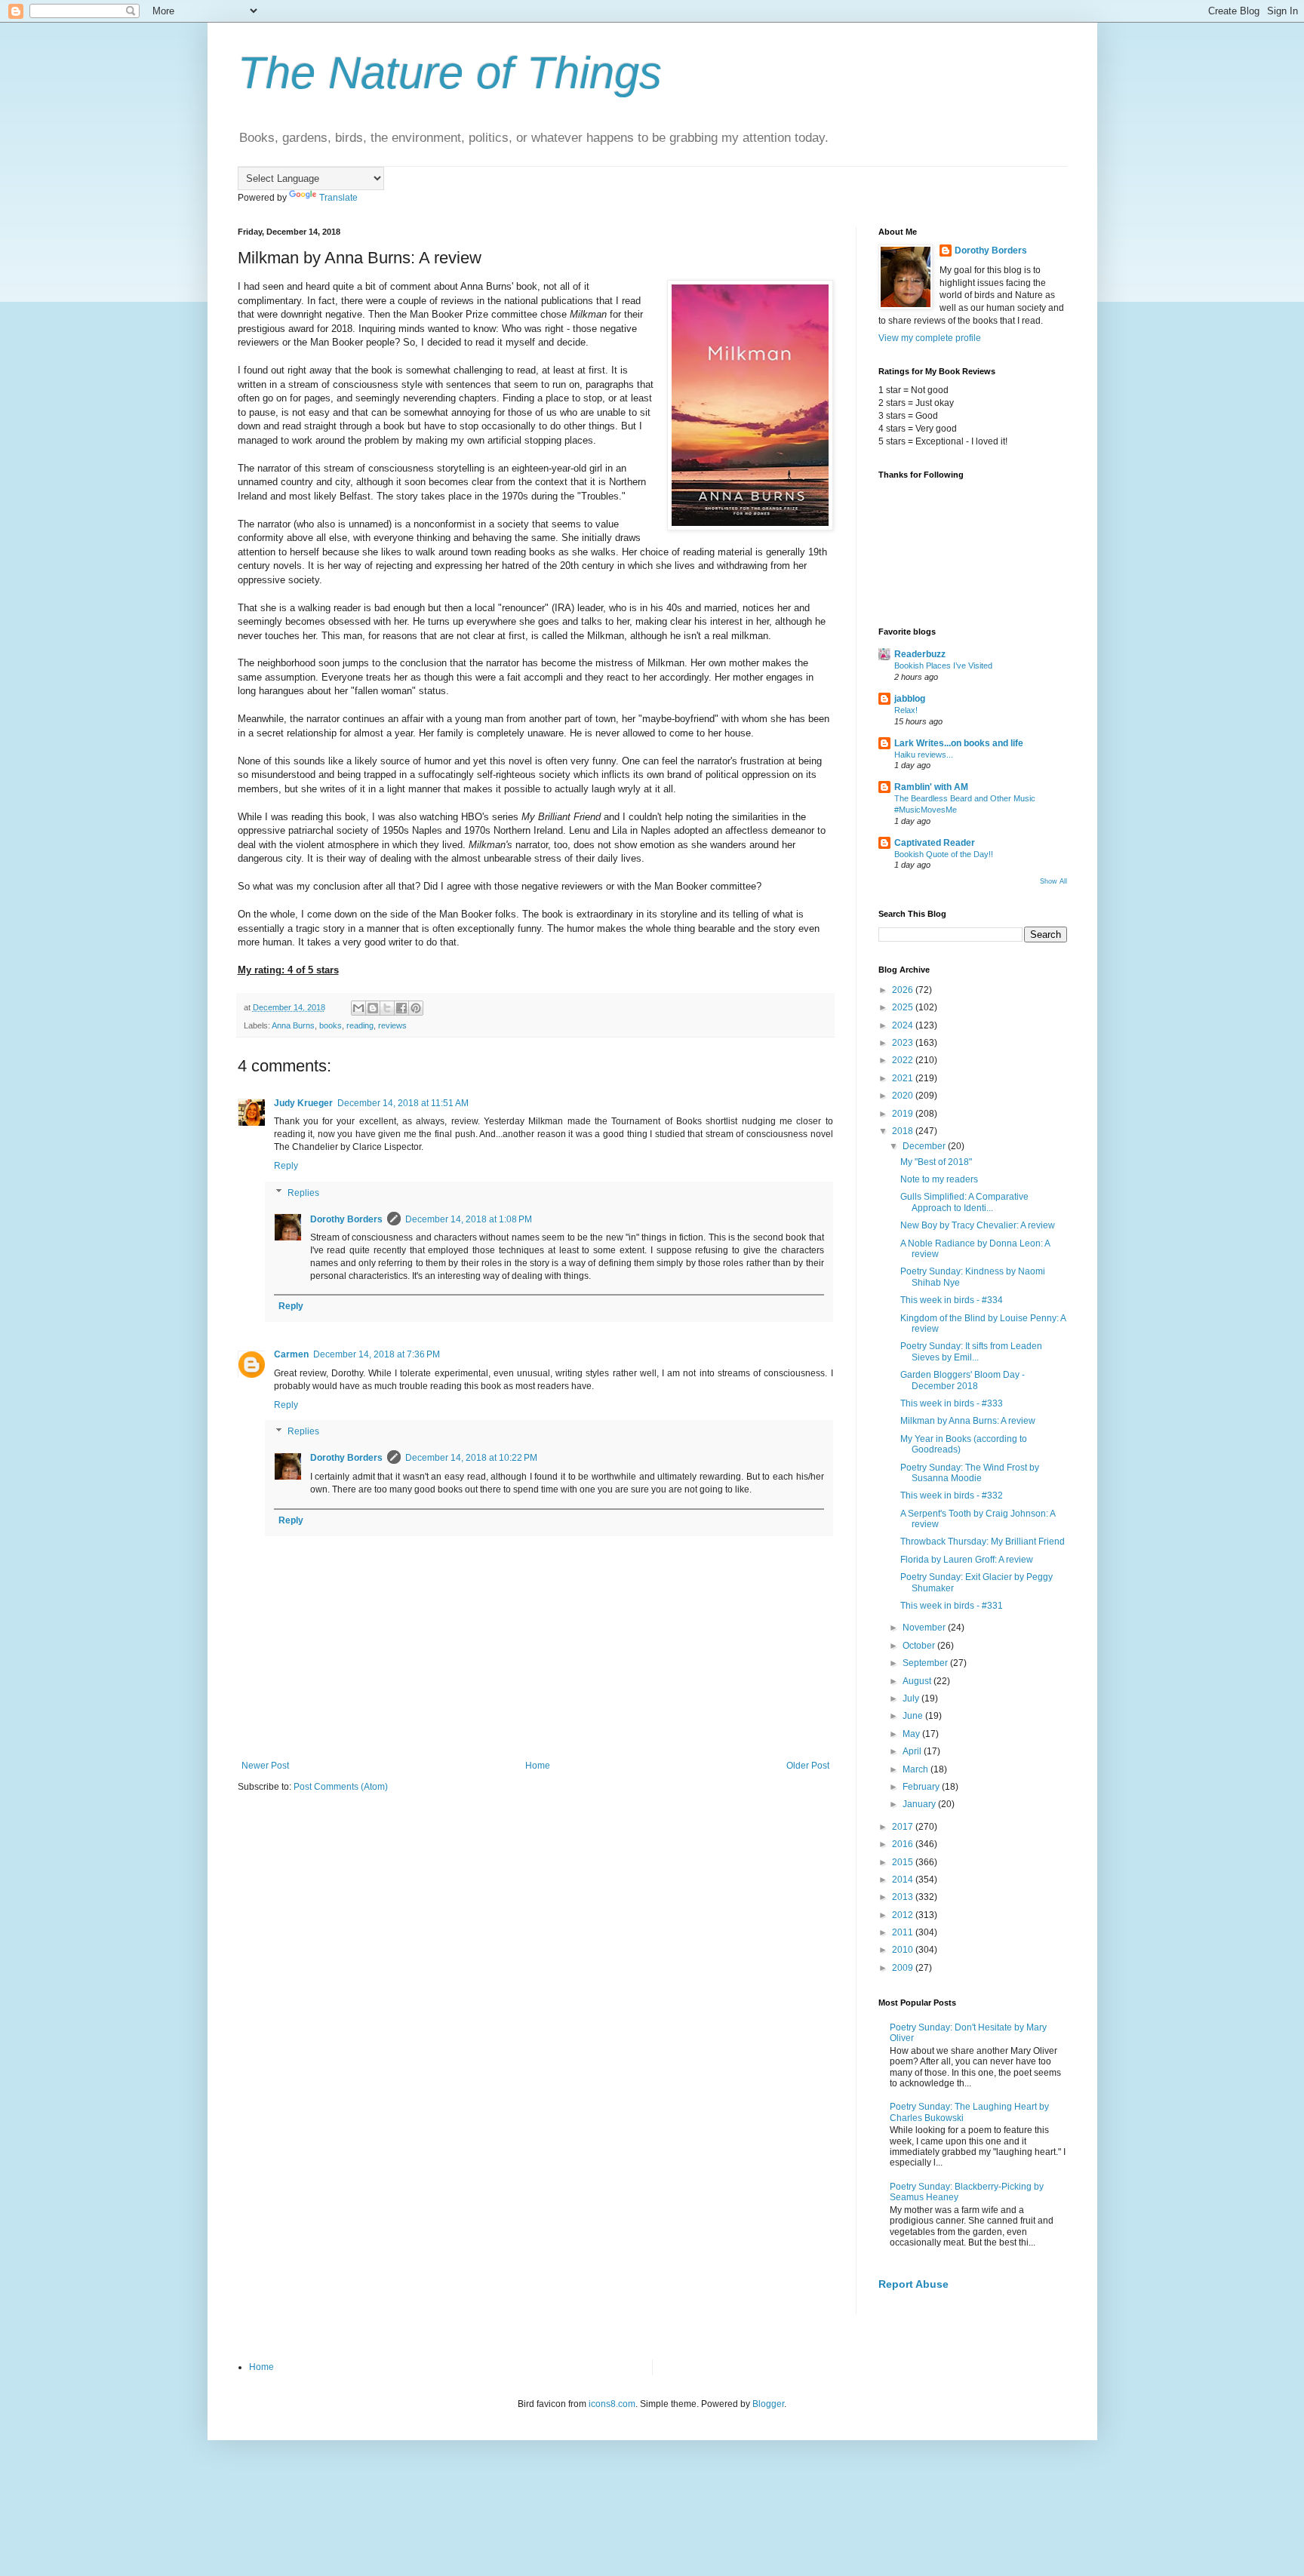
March (916, 1769)
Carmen (291, 1354)
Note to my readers (939, 1179)
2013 (904, 1897)
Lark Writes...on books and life (959, 743)
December (925, 1146)
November (925, 1628)
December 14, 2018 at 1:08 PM (469, 1219)
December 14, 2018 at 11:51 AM (403, 1103)
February (922, 1787)
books (331, 1025)
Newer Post (265, 1766)
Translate (338, 198)
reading (360, 1025)
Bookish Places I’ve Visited (943, 666)
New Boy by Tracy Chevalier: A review (978, 1225)
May (912, 1734)
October (920, 1646)
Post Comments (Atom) (341, 1787)
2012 (904, 1915)
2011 (904, 1932)
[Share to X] (387, 1008)
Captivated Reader (935, 843)
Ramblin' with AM (931, 787)
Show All (1053, 881)
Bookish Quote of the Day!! (944, 854)
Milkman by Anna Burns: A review (968, 1421)
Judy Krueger (303, 1103)
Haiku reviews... (924, 755)
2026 (904, 990)
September (926, 1663)
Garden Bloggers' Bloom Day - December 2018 (963, 1380)
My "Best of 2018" (936, 1162)
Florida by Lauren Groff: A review (967, 1560)
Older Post (808, 1766)
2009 (904, 1968)
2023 (904, 1043)
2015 (904, 1862)
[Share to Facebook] (401, 1008)
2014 (904, 1880)
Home (538, 1766)
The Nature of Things (450, 73)
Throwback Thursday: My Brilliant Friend (983, 1542)
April (913, 1751)
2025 (904, 1007)
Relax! (906, 710)
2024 (904, 1025)
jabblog (910, 699)
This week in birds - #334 (952, 1300)
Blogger (768, 2404)
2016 (904, 1844)
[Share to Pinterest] (416, 1008)
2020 (904, 1096)
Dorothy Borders (346, 1219)
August (918, 1681)
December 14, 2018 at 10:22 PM (471, 1458)
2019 (904, 1114)
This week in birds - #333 (952, 1403)
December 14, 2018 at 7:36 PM (377, 1354)
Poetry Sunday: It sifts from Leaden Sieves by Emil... (971, 1351)
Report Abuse (913, 2284)
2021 (904, 1078)
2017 (904, 1827)
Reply (286, 1166)
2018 (904, 1131)
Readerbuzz (920, 654)
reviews (392, 1025)
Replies (303, 1193)
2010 (904, 1950)
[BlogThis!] (373, 1008)
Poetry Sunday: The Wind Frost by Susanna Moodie (970, 1473)
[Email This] (358, 1008)
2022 (904, 1060)
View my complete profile (930, 338)
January (920, 1804)
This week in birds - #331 (952, 1606)
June (914, 1716)
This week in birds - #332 (952, 1495)
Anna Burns (293, 1025)
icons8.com (612, 2404)
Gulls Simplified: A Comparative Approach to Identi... (964, 1202)
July (912, 1698)
